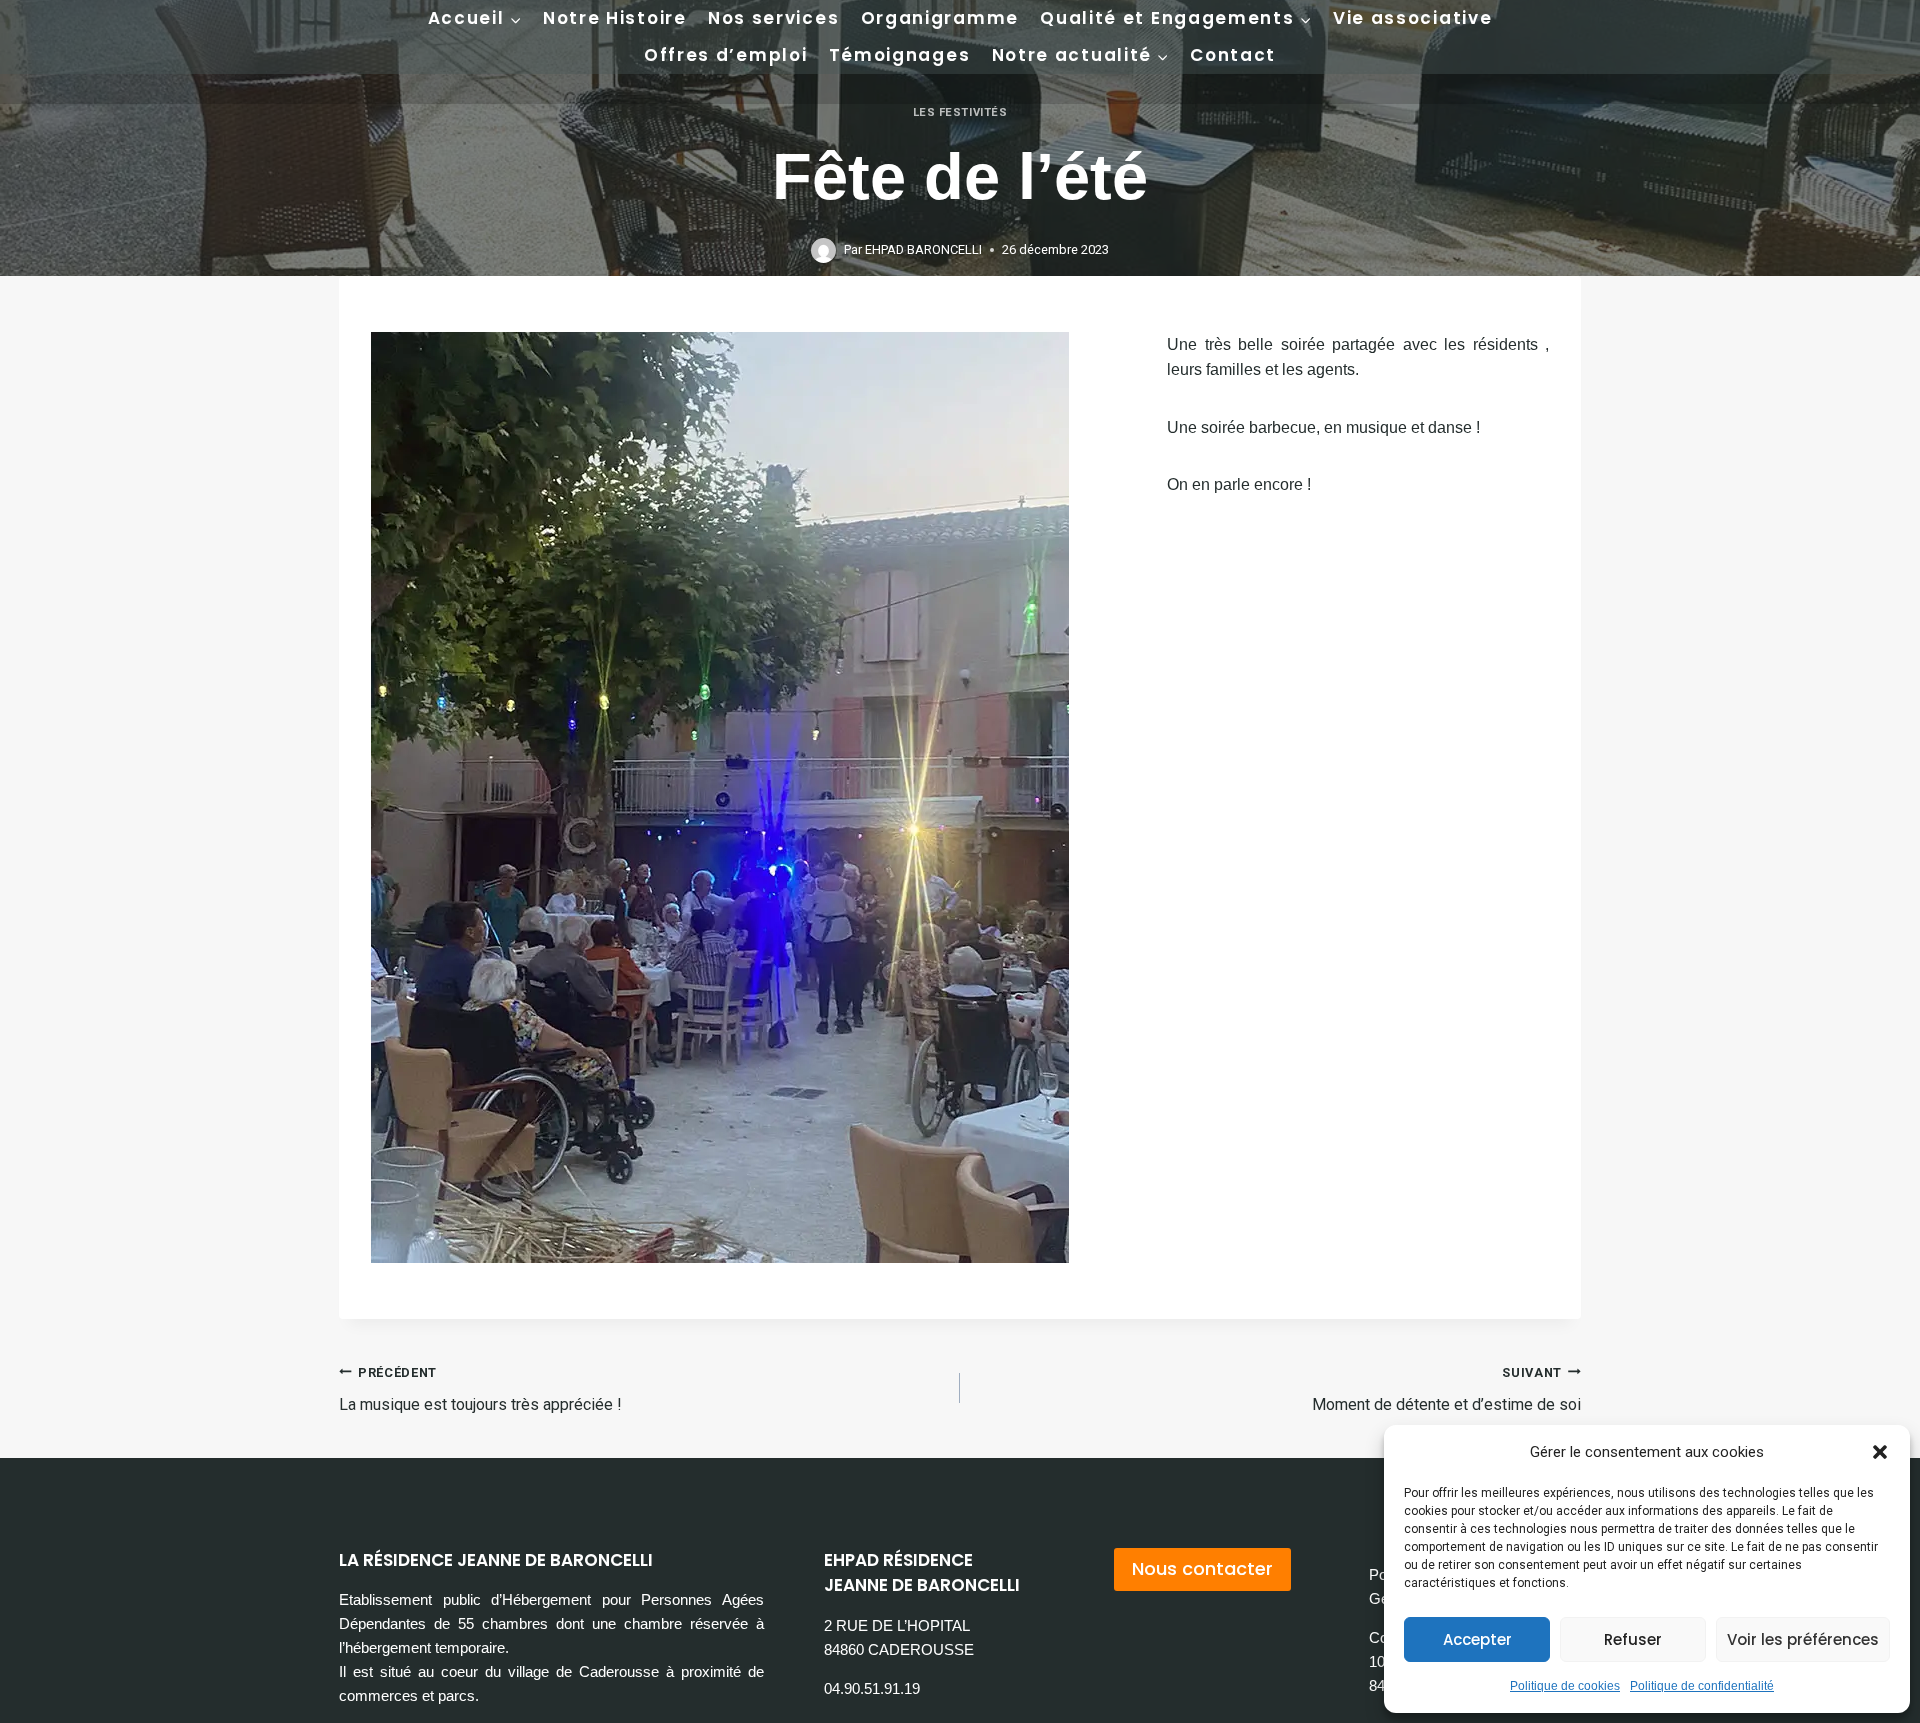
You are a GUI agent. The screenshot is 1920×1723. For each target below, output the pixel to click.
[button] (1880, 1452)
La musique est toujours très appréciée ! (480, 1390)
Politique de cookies (1565, 1686)
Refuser (1633, 1639)
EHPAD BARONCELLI (923, 249)
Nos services (773, 18)
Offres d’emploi (726, 55)
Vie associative (1413, 18)
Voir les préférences (1803, 1639)
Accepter (1477, 1639)
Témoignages (900, 55)
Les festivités (960, 112)
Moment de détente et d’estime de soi (1446, 1390)
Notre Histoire (615, 18)
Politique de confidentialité (1702, 1686)
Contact (1233, 55)
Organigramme (940, 18)
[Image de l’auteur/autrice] (823, 250)
